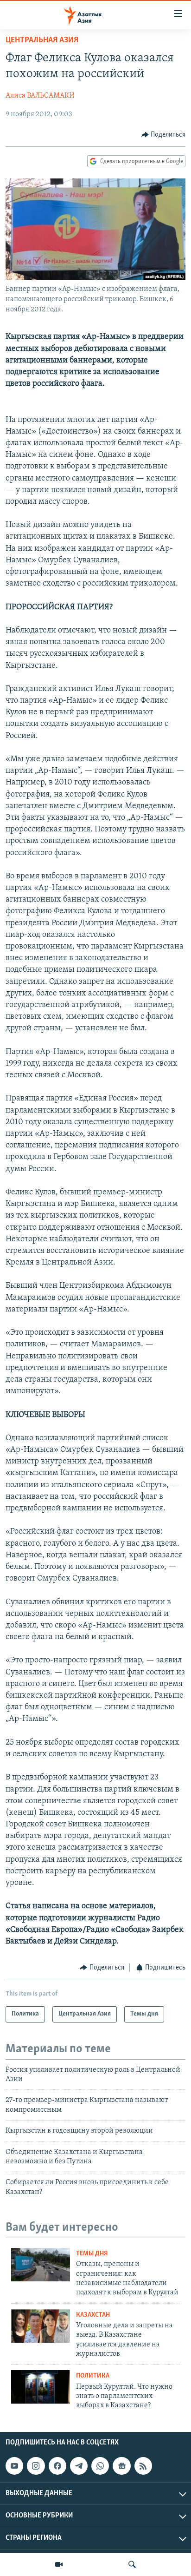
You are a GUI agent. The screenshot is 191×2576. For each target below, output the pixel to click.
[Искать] (132, 2564)
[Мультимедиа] (59, 2564)
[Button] (164, 135)
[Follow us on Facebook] (57, 2466)
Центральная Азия (42, 40)
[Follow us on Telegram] (79, 2466)
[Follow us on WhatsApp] (100, 2466)
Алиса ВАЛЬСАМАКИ (40, 96)
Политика (93, 2376)
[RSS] (143, 2466)
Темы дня (92, 2254)
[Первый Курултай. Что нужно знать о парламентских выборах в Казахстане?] (41, 2387)
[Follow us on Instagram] (36, 2466)
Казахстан (93, 2315)
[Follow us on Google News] (121, 2466)
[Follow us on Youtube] (14, 2466)
